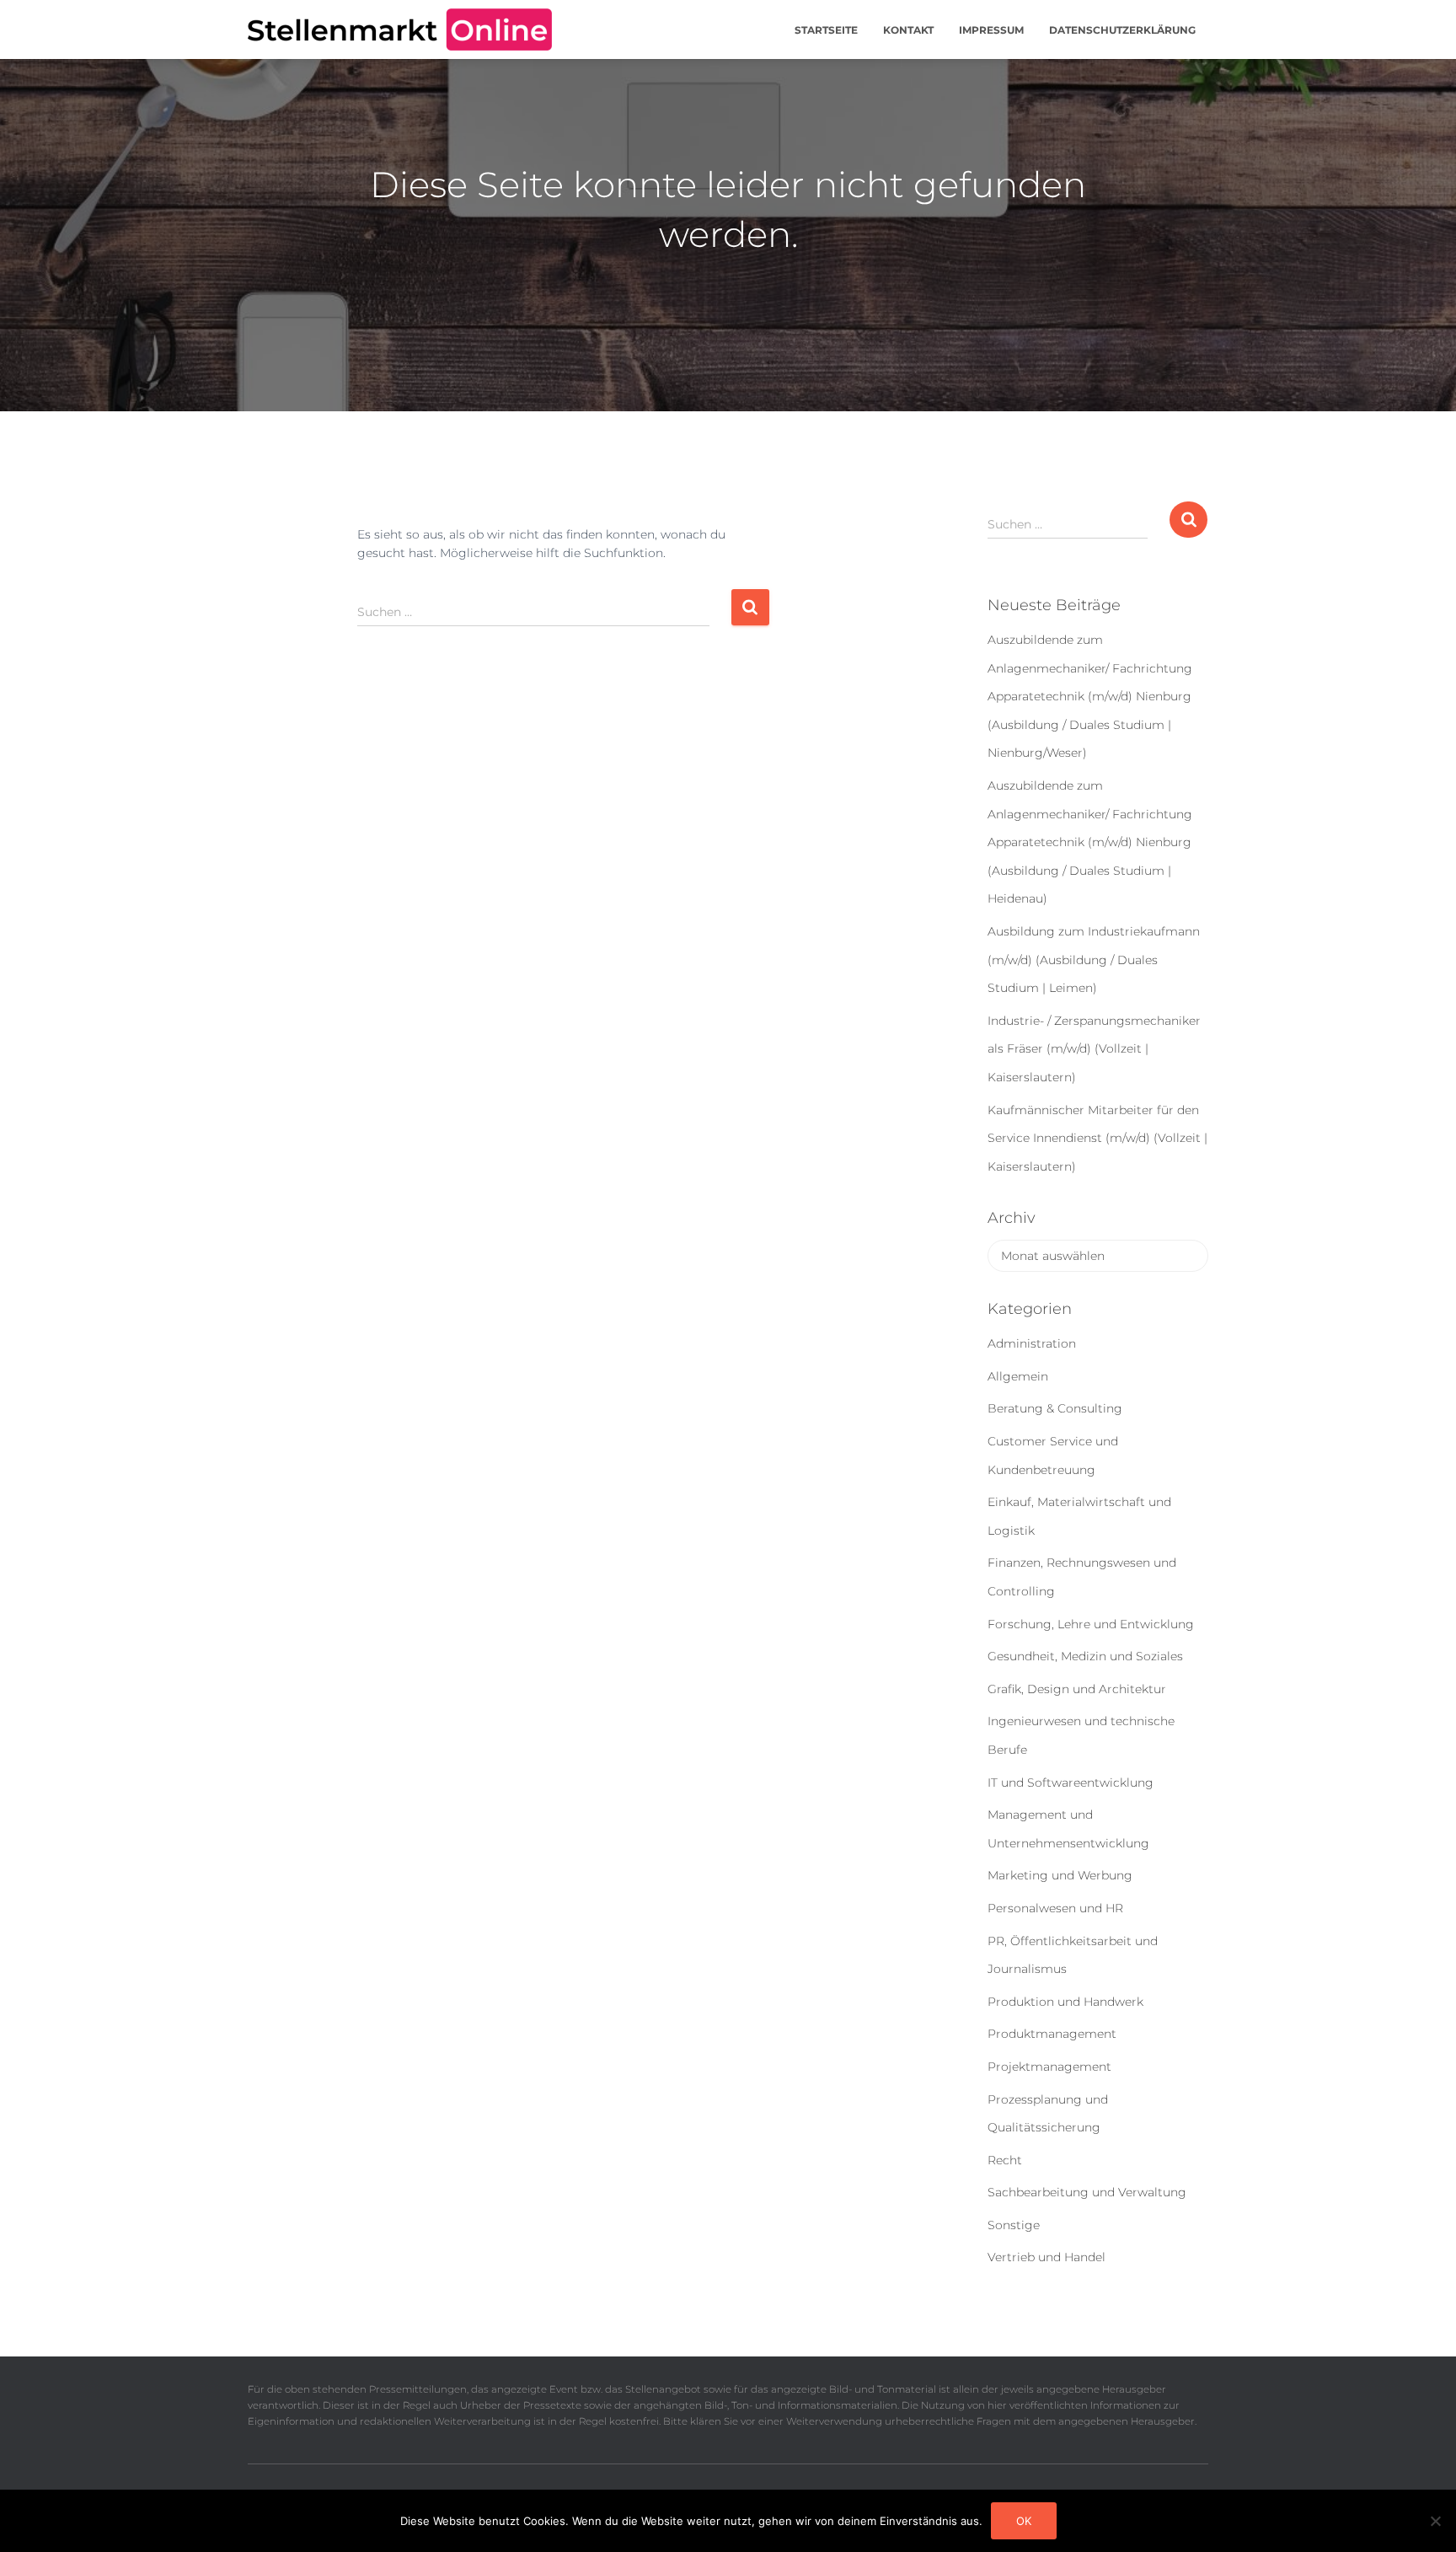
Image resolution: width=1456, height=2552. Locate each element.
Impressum (991, 30)
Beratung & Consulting (1055, 1408)
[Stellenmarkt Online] (400, 29)
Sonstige (1014, 2225)
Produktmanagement (1052, 2034)
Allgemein (1018, 1376)
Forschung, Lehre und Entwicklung (1091, 1624)
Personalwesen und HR (1055, 1908)
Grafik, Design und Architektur (1077, 1689)
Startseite (826, 30)
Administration (1032, 1343)
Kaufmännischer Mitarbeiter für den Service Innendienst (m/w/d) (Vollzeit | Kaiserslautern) (1097, 1138)
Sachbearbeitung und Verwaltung (1087, 2192)
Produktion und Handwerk (1065, 2002)
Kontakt (908, 30)
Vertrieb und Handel (1046, 2257)
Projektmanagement (1049, 2067)
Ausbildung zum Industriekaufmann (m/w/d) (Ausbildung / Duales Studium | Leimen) (1094, 960)
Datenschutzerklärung (1122, 30)
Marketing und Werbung (1060, 1875)
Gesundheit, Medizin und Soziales (1085, 1656)
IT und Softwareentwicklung (1071, 1783)
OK (1024, 2521)
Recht (1005, 2160)
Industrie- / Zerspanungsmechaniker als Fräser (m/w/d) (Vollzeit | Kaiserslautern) (1094, 1049)
